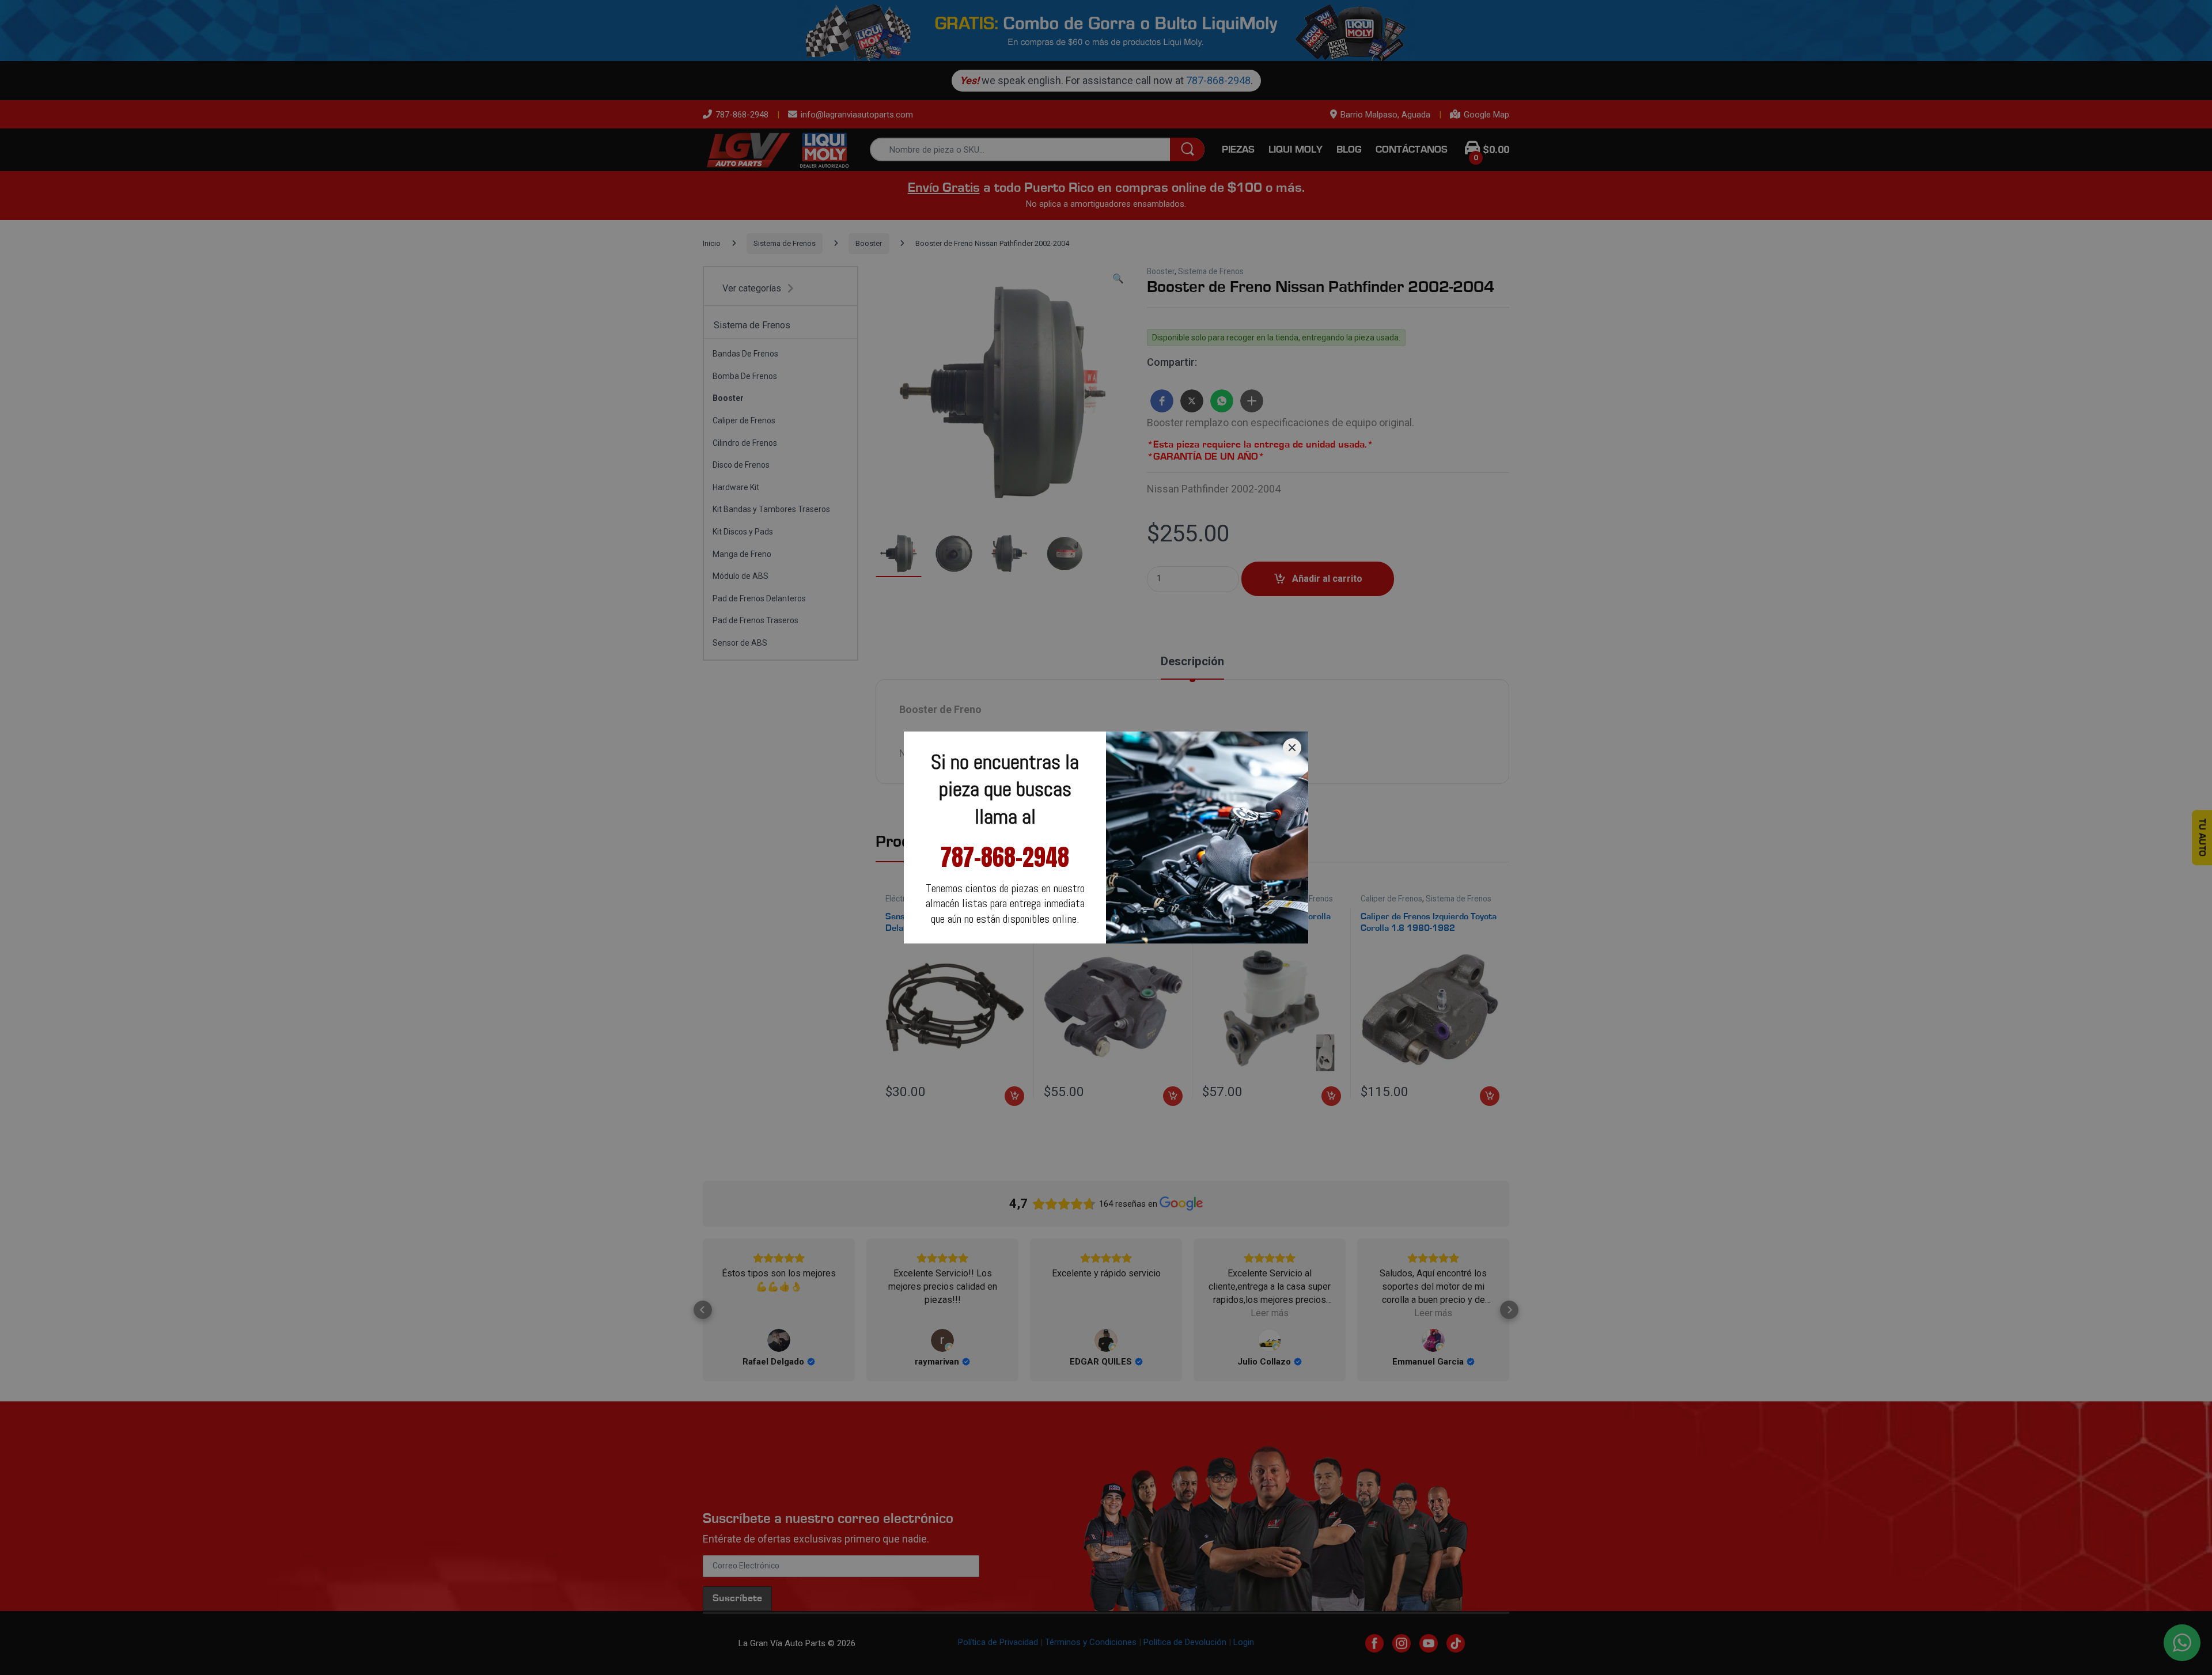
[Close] (1292, 748)
